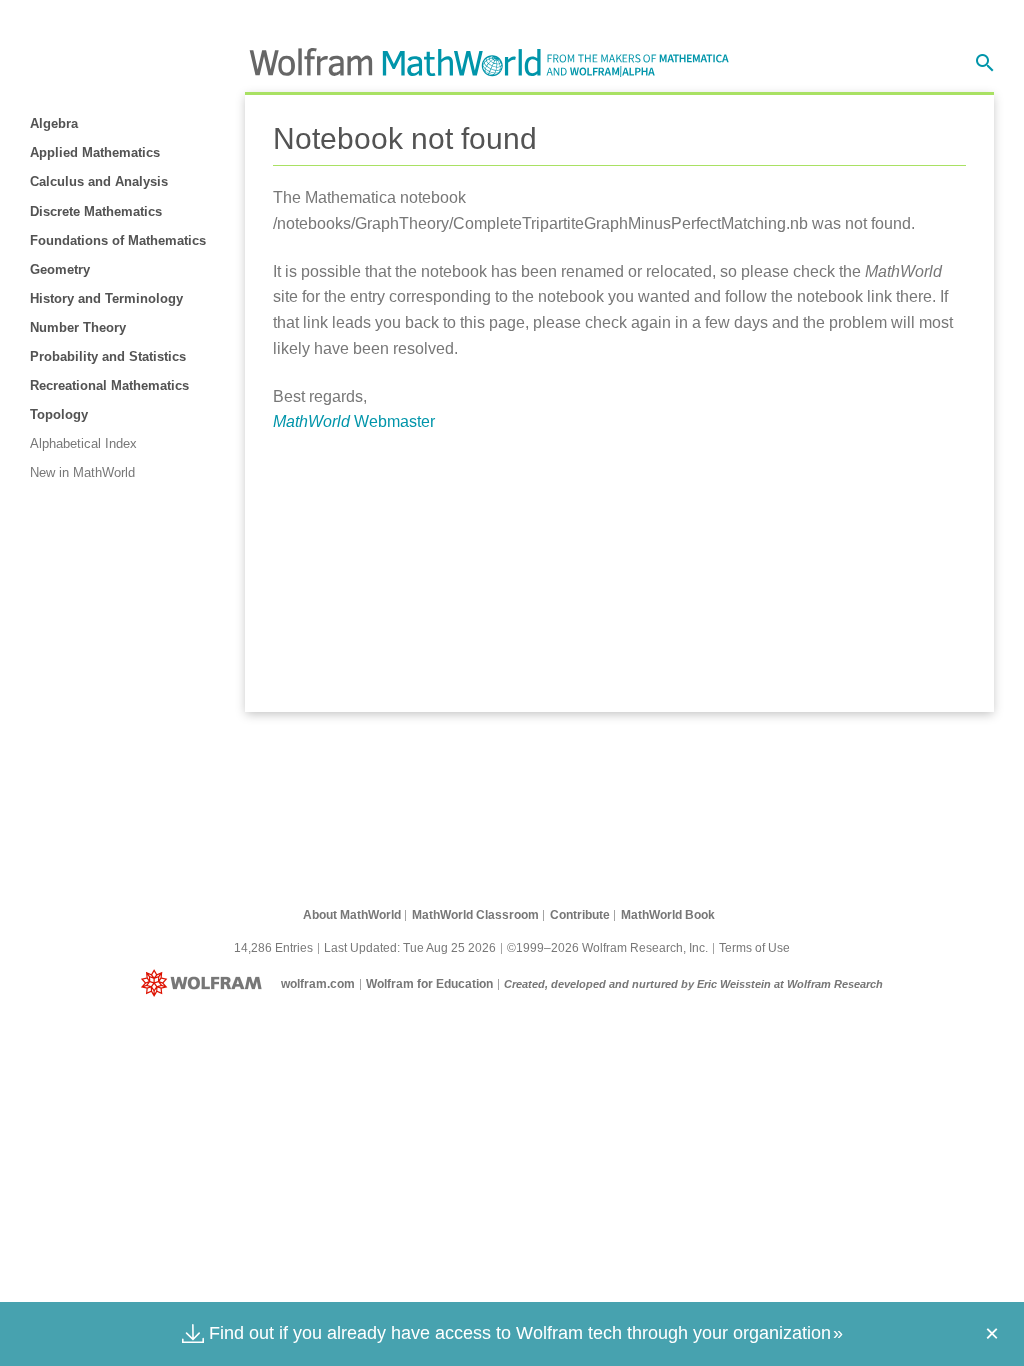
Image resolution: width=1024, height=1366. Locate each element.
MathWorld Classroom (475, 915)
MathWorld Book (668, 915)
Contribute (580, 915)
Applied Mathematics (95, 152)
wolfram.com (318, 984)
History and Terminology (106, 298)
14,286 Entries (273, 948)
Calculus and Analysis (99, 181)
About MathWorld (352, 915)
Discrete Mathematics (96, 211)
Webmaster (354, 421)
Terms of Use (754, 948)
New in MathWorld (82, 472)
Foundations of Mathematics (118, 240)
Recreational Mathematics (109, 385)
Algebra (54, 123)
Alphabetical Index (83, 443)
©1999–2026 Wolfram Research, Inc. (607, 948)
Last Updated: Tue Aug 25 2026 (410, 948)
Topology (59, 414)
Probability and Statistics (108, 356)
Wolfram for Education (429, 984)
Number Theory (78, 327)
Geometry (60, 269)
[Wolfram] (205, 984)
